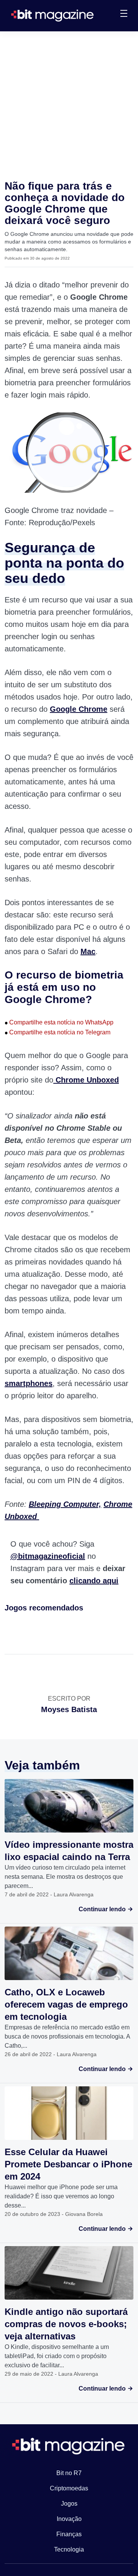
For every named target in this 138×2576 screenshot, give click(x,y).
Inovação (69, 2519)
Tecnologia (69, 2549)
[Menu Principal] (124, 15)
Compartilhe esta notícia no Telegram (58, 1032)
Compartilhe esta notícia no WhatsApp (59, 1022)
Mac (88, 951)
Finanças (69, 2534)
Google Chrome (79, 709)
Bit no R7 (69, 2473)
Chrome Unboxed (86, 1080)
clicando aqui (94, 1581)
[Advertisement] (69, 104)
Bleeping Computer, (65, 1504)
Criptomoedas (69, 2488)
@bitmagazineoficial (48, 1556)
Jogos (69, 2504)
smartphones (29, 1383)
